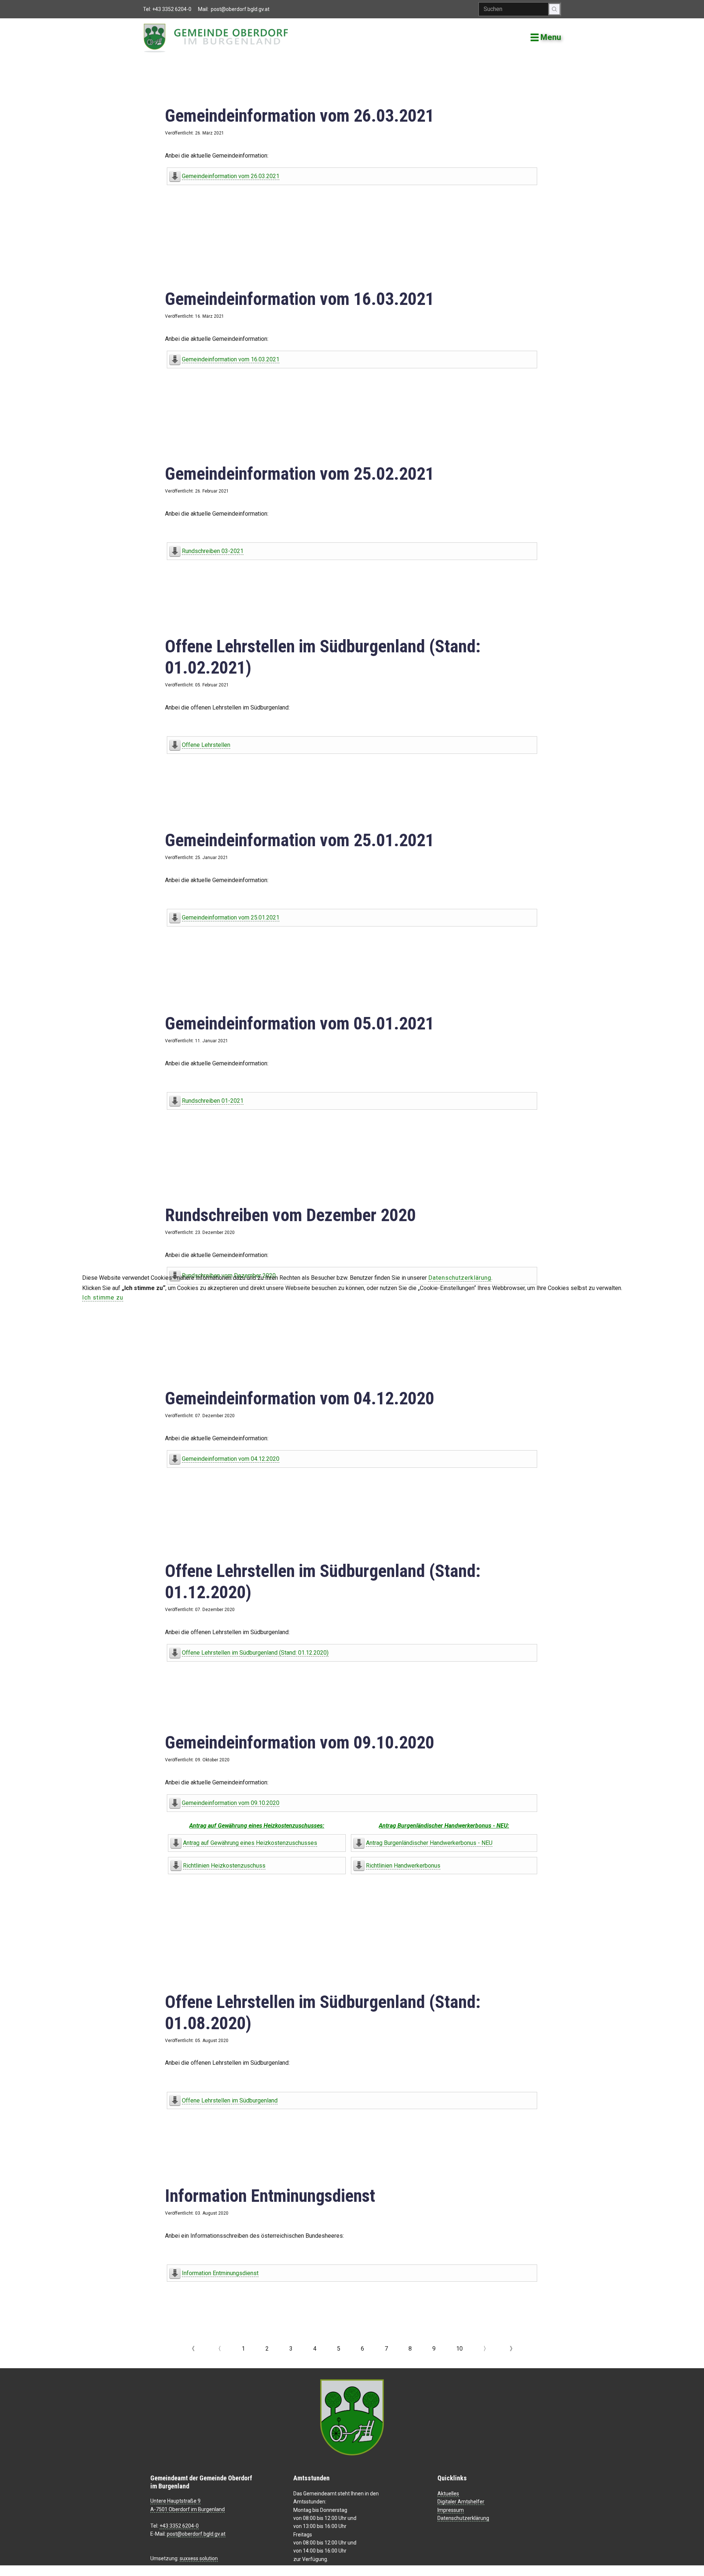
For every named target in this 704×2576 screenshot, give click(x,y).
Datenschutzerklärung (460, 1278)
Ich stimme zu (103, 1298)
